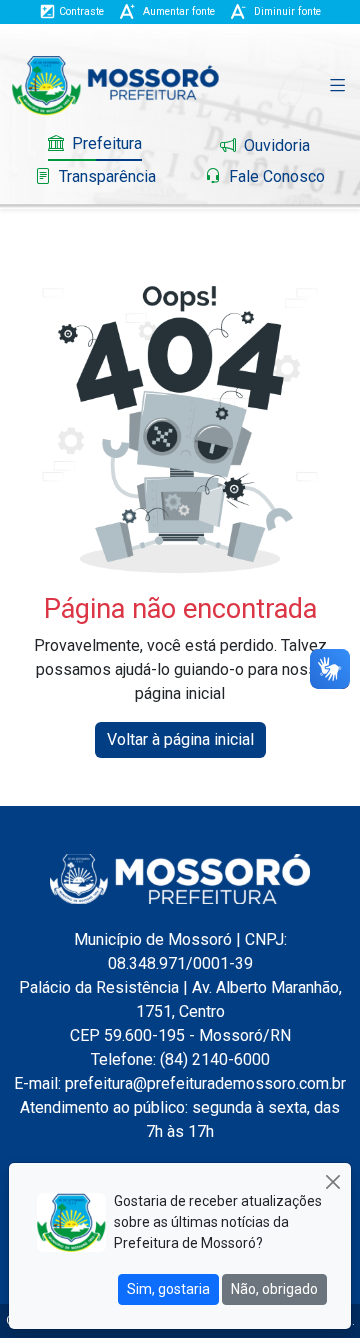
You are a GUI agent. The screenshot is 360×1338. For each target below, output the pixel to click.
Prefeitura (105, 143)
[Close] (332, 1181)
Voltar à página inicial (180, 739)
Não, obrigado (274, 1289)
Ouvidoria (275, 145)
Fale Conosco (275, 176)
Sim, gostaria (168, 1289)
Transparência (105, 176)
